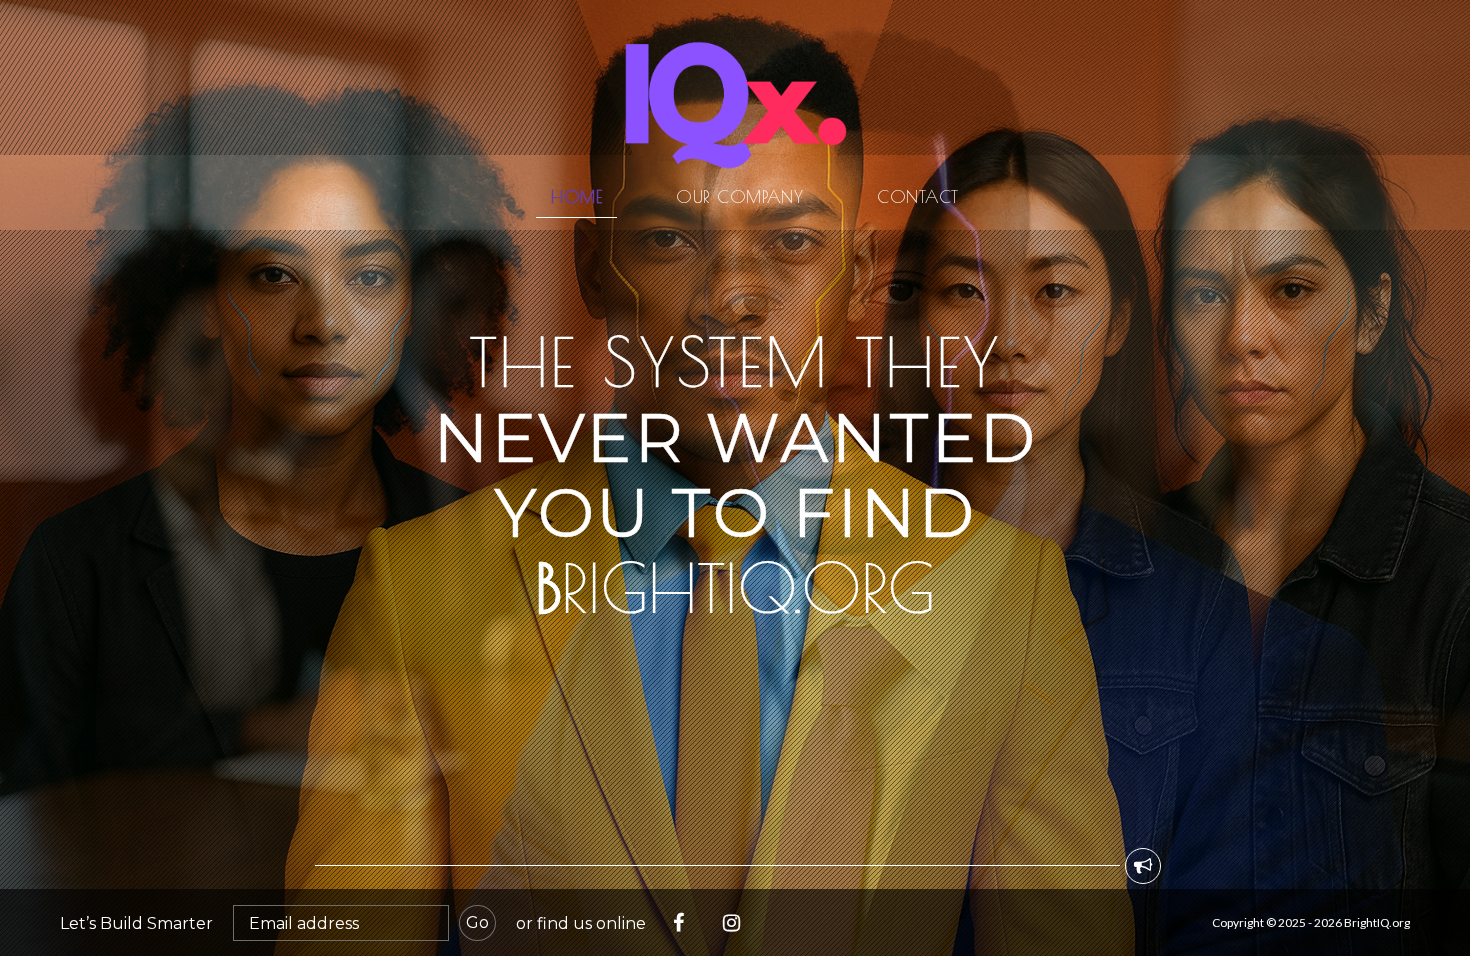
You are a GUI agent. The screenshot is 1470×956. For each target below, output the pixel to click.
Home (576, 196)
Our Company (739, 196)
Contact (918, 196)
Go (477, 922)
